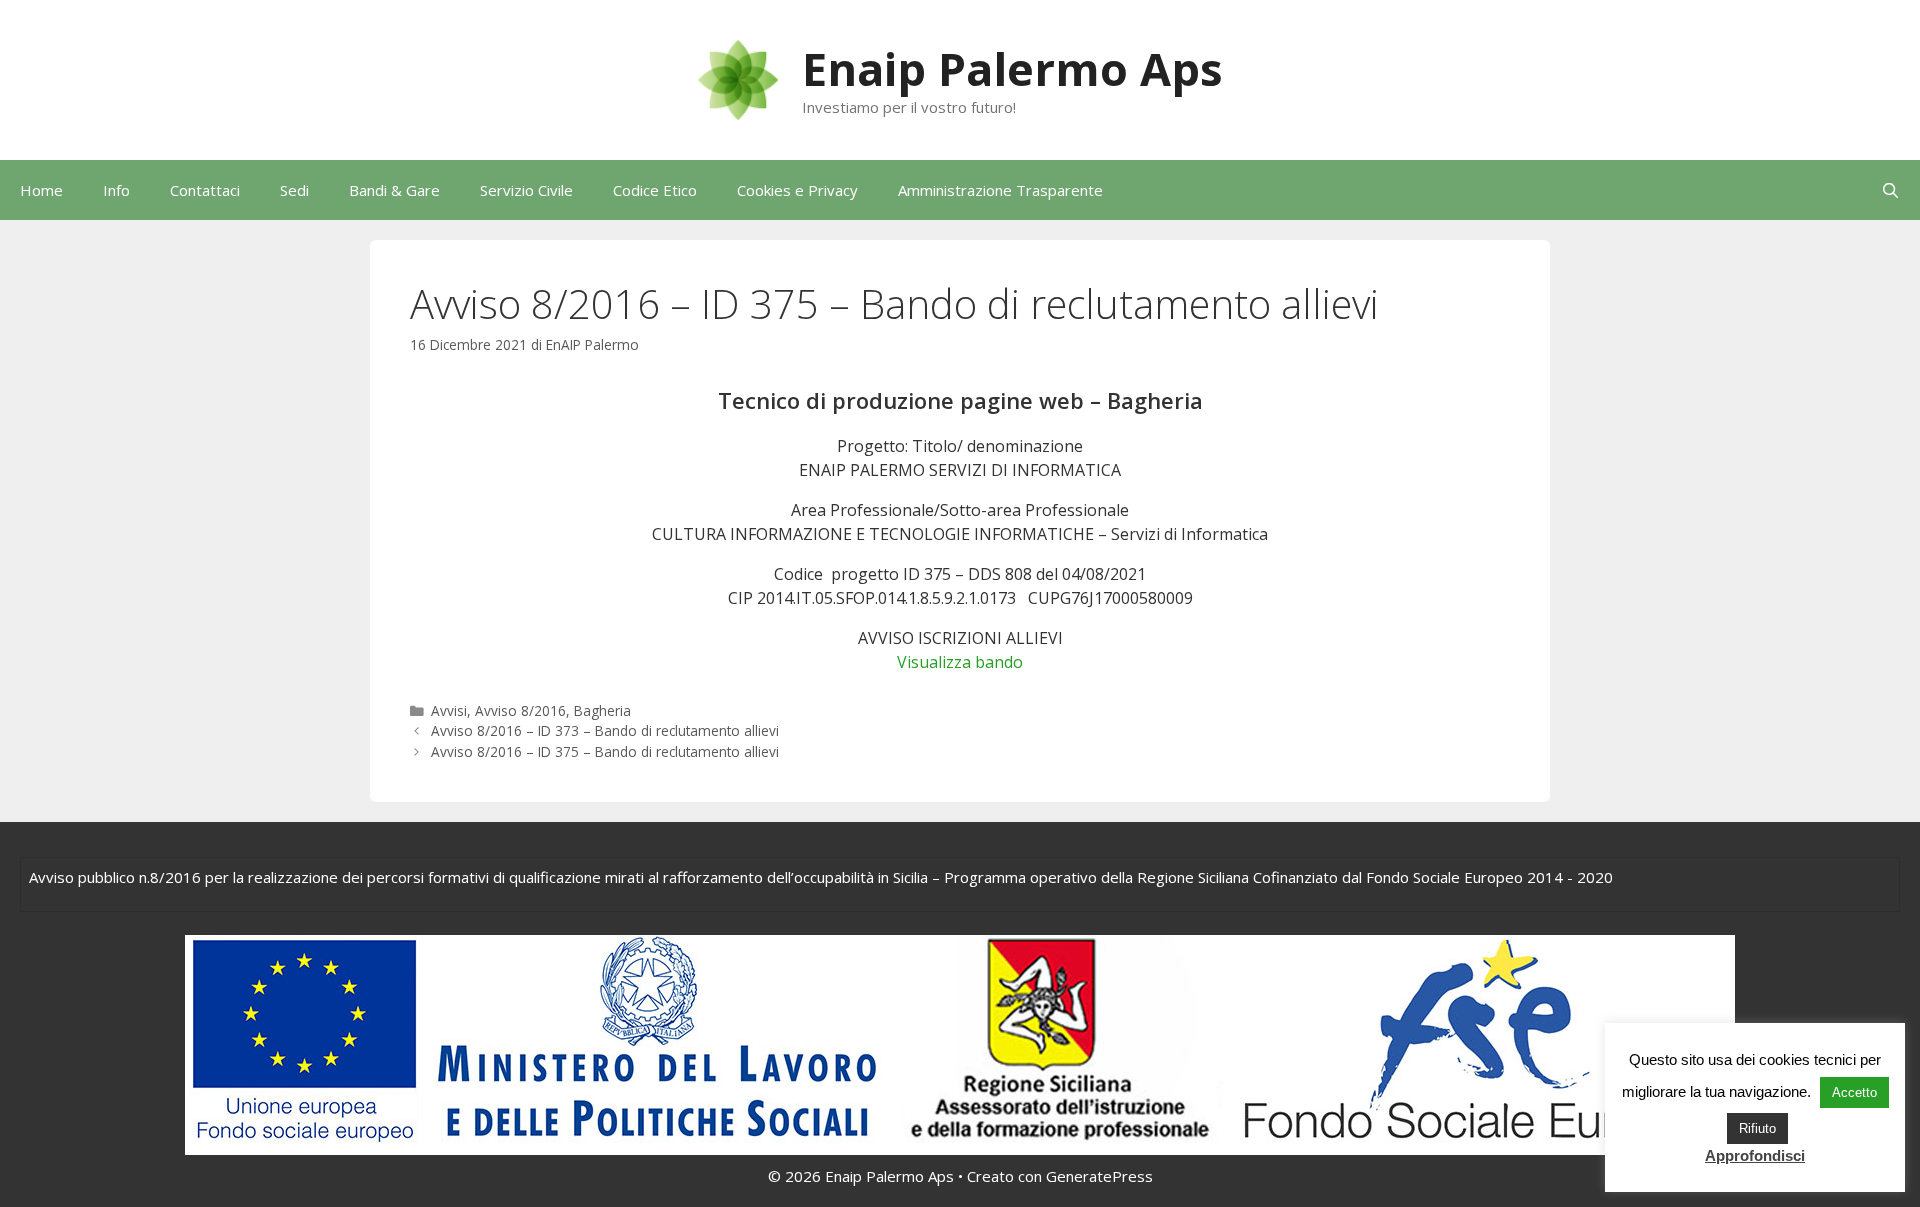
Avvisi (449, 710)
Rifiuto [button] (1757, 1128)
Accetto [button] (1854, 1092)
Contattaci (205, 190)
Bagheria (602, 710)
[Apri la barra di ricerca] (1890, 190)
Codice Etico (655, 190)
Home (41, 190)
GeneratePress (1099, 1176)
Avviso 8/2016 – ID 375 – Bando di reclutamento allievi (605, 751)
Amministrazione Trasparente (1000, 190)
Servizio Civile (526, 190)
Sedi (294, 190)
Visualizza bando (960, 662)
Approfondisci (1755, 1155)
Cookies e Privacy (797, 190)
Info (116, 190)
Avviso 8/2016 (520, 710)
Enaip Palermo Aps (1012, 68)
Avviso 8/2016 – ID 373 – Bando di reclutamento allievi (605, 730)
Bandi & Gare (394, 190)
